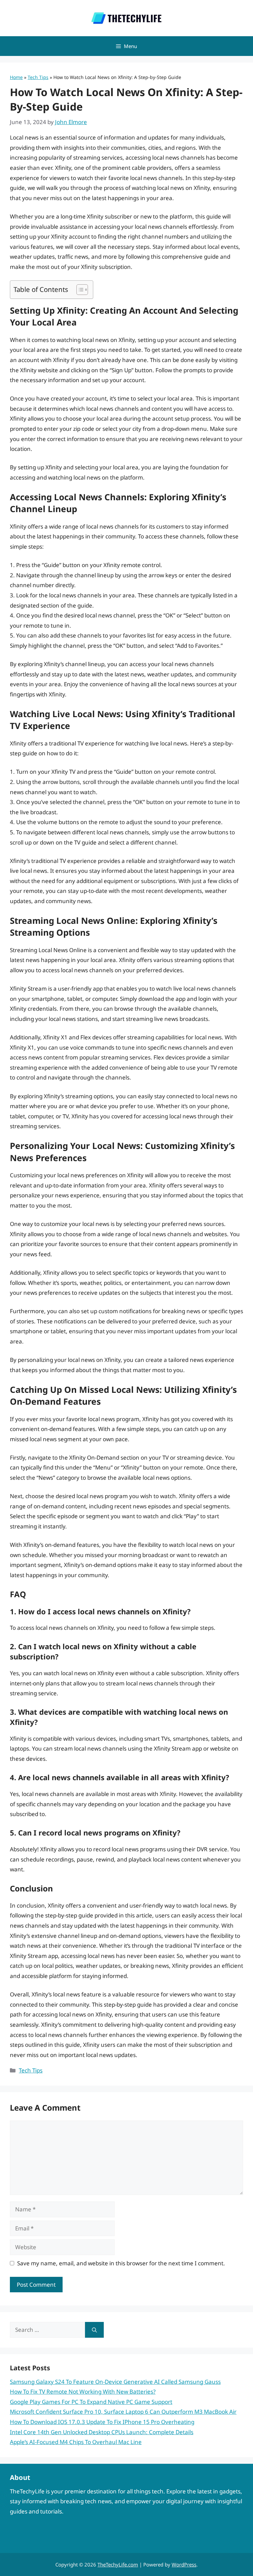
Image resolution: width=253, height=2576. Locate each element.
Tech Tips (38, 77)
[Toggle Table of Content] (79, 290)
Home (16, 77)
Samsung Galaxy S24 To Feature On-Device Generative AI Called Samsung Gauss (115, 2382)
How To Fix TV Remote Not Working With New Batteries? (83, 2392)
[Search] (94, 2330)
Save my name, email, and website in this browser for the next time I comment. (121, 2263)
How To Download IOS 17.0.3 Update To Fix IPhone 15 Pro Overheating (102, 2422)
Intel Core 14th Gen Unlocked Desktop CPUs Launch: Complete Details (102, 2432)
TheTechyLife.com (118, 2564)
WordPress (184, 2564)
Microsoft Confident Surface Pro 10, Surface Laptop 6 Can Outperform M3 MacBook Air (123, 2412)
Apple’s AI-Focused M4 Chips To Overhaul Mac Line (76, 2442)
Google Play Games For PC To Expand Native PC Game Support (91, 2402)
